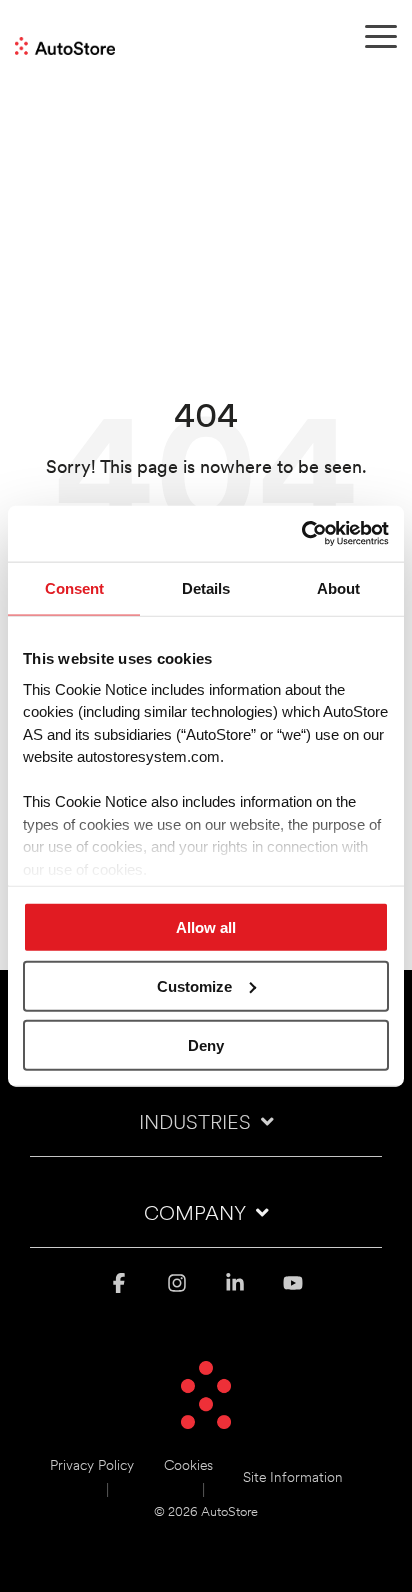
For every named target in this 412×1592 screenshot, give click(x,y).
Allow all (206, 927)
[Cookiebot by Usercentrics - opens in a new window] (301, 534)
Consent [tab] (74, 587)
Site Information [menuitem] (293, 1478)
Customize (194, 985)
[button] (381, 35)
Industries (195, 1124)
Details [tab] (206, 587)
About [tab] (338, 587)
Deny (206, 1044)
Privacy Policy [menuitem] (92, 1466)
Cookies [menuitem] (188, 1466)
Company (195, 1215)
